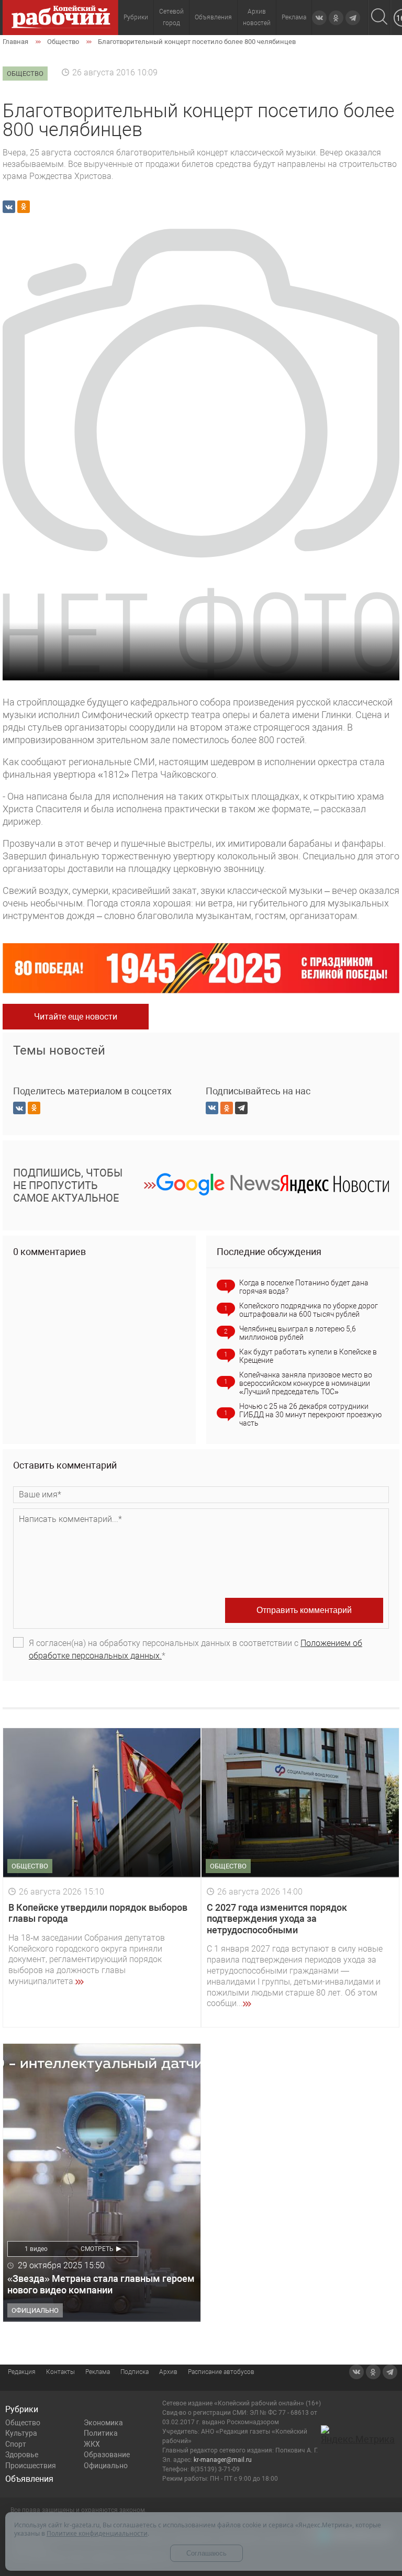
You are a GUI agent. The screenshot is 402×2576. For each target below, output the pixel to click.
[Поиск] (379, 18)
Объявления (213, 17)
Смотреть (97, 2249)
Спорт (16, 2444)
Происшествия (31, 2466)
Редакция (22, 2372)
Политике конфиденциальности (97, 2533)
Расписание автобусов (221, 2372)
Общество (23, 2423)
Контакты (60, 2372)
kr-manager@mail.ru (223, 2460)
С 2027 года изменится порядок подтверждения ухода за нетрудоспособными (277, 1919)
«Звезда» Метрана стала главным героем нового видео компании (101, 2284)
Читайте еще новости (76, 1017)
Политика (101, 2433)
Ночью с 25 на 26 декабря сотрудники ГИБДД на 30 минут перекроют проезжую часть (310, 1415)
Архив (168, 2372)
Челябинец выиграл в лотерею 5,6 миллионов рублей (298, 1333)
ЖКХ (92, 2444)
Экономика (103, 2423)
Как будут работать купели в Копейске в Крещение (308, 1356)
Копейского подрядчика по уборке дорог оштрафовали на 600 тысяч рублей (309, 1310)
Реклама (294, 17)
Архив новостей (257, 17)
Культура (21, 2433)
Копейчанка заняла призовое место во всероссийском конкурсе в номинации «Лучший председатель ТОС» (306, 1383)
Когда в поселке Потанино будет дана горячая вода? (304, 1287)
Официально (106, 2466)
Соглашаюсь (206, 2553)
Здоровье (22, 2455)
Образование (107, 2455)
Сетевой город (171, 17)
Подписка (135, 2372)
